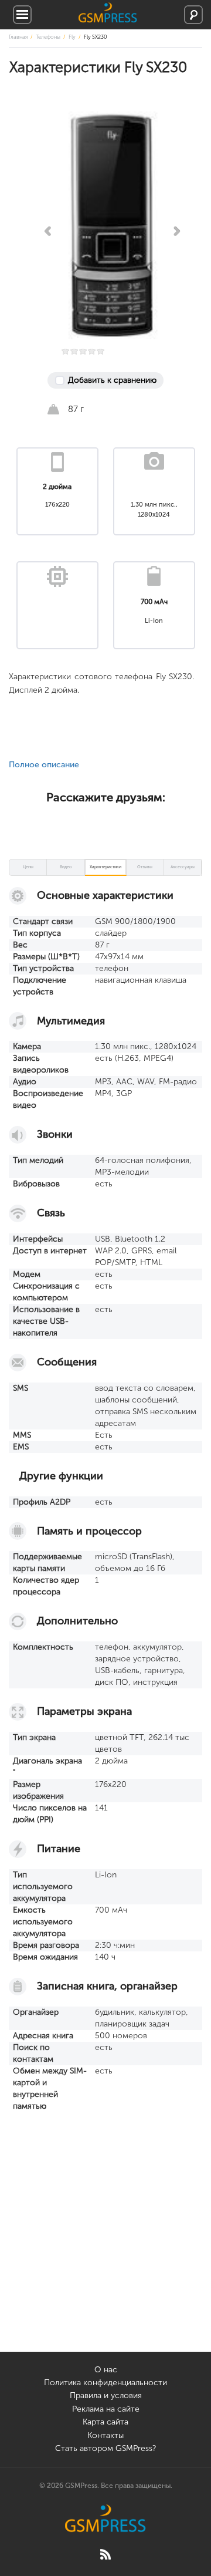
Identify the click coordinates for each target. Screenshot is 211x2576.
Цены (28, 867)
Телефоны (48, 37)
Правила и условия (106, 2395)
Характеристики (105, 867)
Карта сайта (105, 2422)
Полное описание (44, 765)
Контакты (105, 2435)
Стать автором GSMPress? (105, 2448)
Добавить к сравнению (112, 380)
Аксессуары (183, 867)
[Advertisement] (105, 2246)
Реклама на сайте (106, 2409)
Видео (66, 867)
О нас (106, 2370)
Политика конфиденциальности (105, 2383)
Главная (18, 37)
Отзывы (145, 867)
